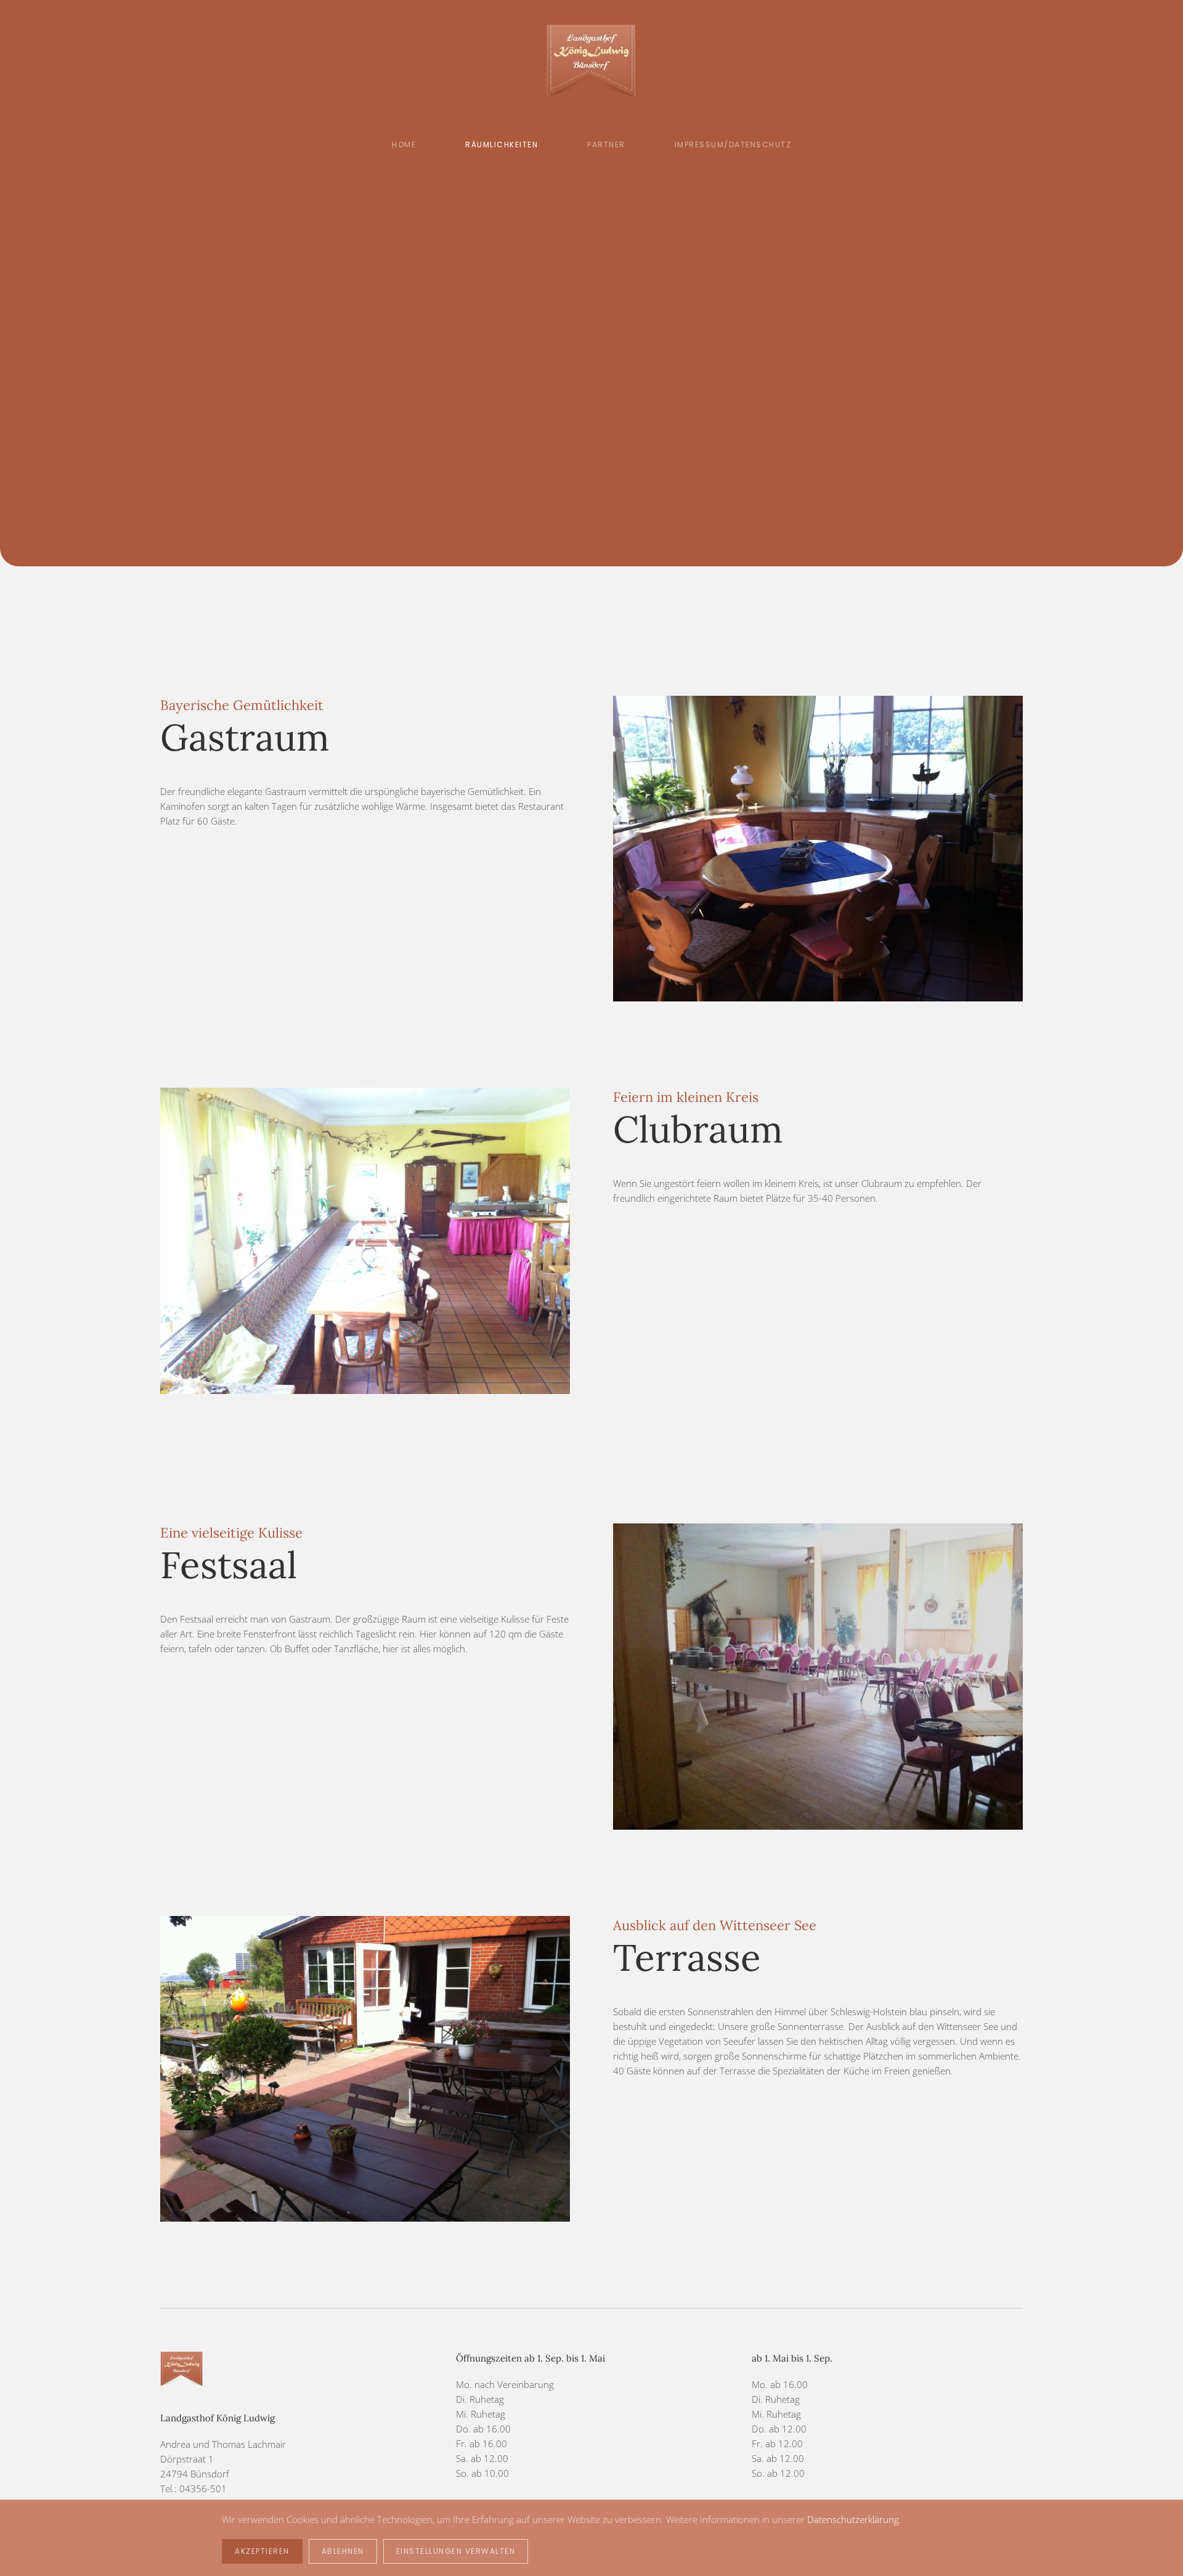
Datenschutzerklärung (853, 2519)
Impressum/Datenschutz (733, 145)
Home (404, 145)
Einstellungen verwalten (456, 2551)
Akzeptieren (262, 2551)
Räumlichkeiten (502, 145)
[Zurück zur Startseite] (592, 62)
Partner (606, 145)
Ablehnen (343, 2551)
